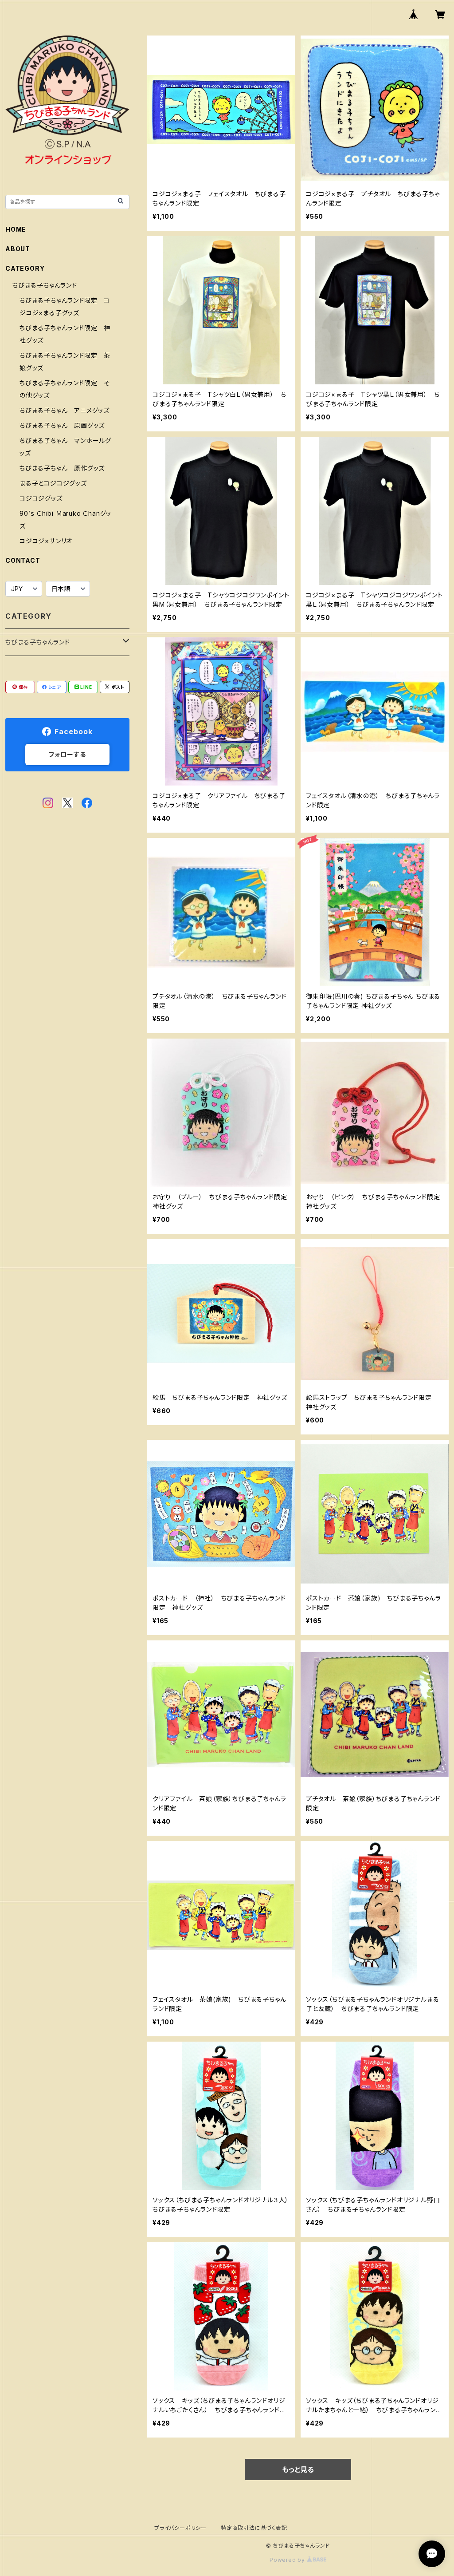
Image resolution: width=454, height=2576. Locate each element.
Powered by (288, 2560)
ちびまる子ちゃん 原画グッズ (62, 425)
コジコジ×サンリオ (46, 541)
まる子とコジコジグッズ (53, 483)
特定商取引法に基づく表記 (254, 2528)
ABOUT (18, 249)
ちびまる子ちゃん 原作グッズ (62, 468)
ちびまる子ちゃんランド (45, 285)
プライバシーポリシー (180, 2528)
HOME (16, 229)
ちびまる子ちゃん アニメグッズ (65, 410)
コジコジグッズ (41, 498)
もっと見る (298, 2469)
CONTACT (23, 560)
